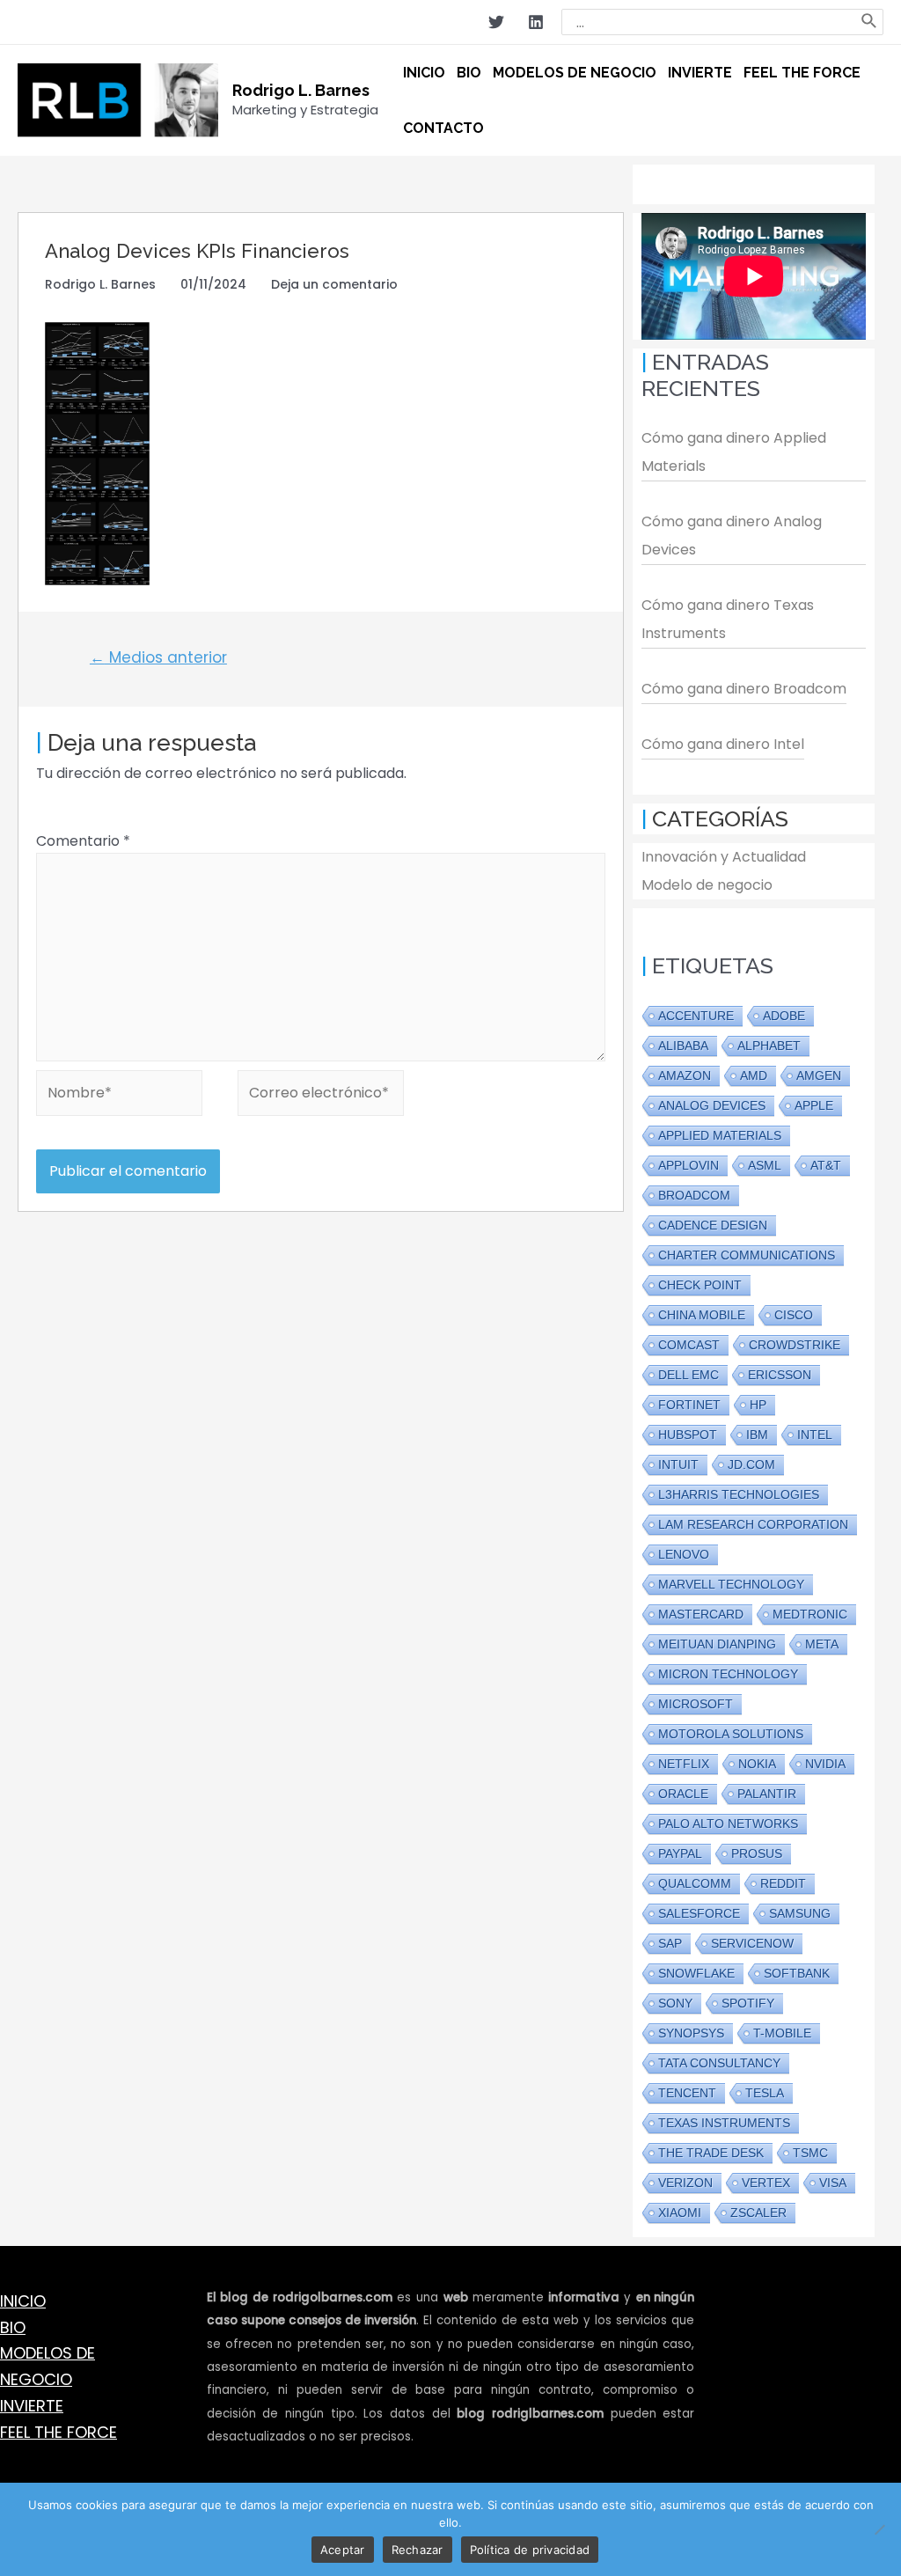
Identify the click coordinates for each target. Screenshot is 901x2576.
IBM (757, 1435)
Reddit (783, 1883)
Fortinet (689, 1405)
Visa (833, 2183)
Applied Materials (720, 1135)
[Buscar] (870, 22)
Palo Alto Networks (728, 1824)
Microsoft (696, 1704)
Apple (814, 1105)
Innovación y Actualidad (724, 857)
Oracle (683, 1794)
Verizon (685, 2183)
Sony (675, 2003)
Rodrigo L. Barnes (301, 90)
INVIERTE (32, 2406)
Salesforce (699, 1913)
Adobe (784, 1016)
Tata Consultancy (719, 2063)
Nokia (757, 1764)
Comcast (689, 1345)
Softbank (797, 1973)
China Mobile (702, 1315)
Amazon (685, 1075)
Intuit (678, 1464)
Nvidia (825, 1764)
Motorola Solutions (731, 1734)
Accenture (696, 1016)
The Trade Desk (711, 2153)
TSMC (810, 2153)
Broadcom (694, 1195)
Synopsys (691, 2033)
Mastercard (701, 1614)
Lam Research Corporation (753, 1524)
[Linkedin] (536, 22)
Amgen (819, 1075)
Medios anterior (158, 657)
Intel (815, 1435)
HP (758, 1405)
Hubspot (688, 1435)
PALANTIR (767, 1794)
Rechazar (418, 2550)
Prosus (757, 1853)
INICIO (23, 2301)
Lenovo (684, 1554)
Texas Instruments (724, 2123)
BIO (13, 2327)
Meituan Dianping (717, 1644)
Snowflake (696, 1973)
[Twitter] (496, 22)
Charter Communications (747, 1255)
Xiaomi (680, 2213)
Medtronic (810, 1614)
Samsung (800, 1913)
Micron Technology (728, 1674)
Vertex (766, 2183)
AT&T (826, 1165)
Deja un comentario (334, 284)
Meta (822, 1644)
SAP (670, 1943)
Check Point (700, 1285)
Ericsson (780, 1375)
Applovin (689, 1165)
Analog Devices (712, 1105)
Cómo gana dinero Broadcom (744, 689)
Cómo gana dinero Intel (723, 744)
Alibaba (683, 1046)
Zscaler (758, 2213)
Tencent (687, 2093)
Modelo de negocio (707, 885)
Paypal (680, 1853)
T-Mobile (782, 2033)
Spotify (748, 2003)
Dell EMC (689, 1375)
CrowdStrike (795, 1345)
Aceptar (343, 2550)
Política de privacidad (530, 2550)
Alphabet (769, 1046)
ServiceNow (752, 1943)
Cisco (794, 1315)
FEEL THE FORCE (59, 2432)
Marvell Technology (731, 1584)
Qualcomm (695, 1883)
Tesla (765, 2093)
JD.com (751, 1464)
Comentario (83, 841)
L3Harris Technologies (739, 1494)
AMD (754, 1075)
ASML (765, 1165)
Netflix (684, 1764)
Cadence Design (713, 1225)
